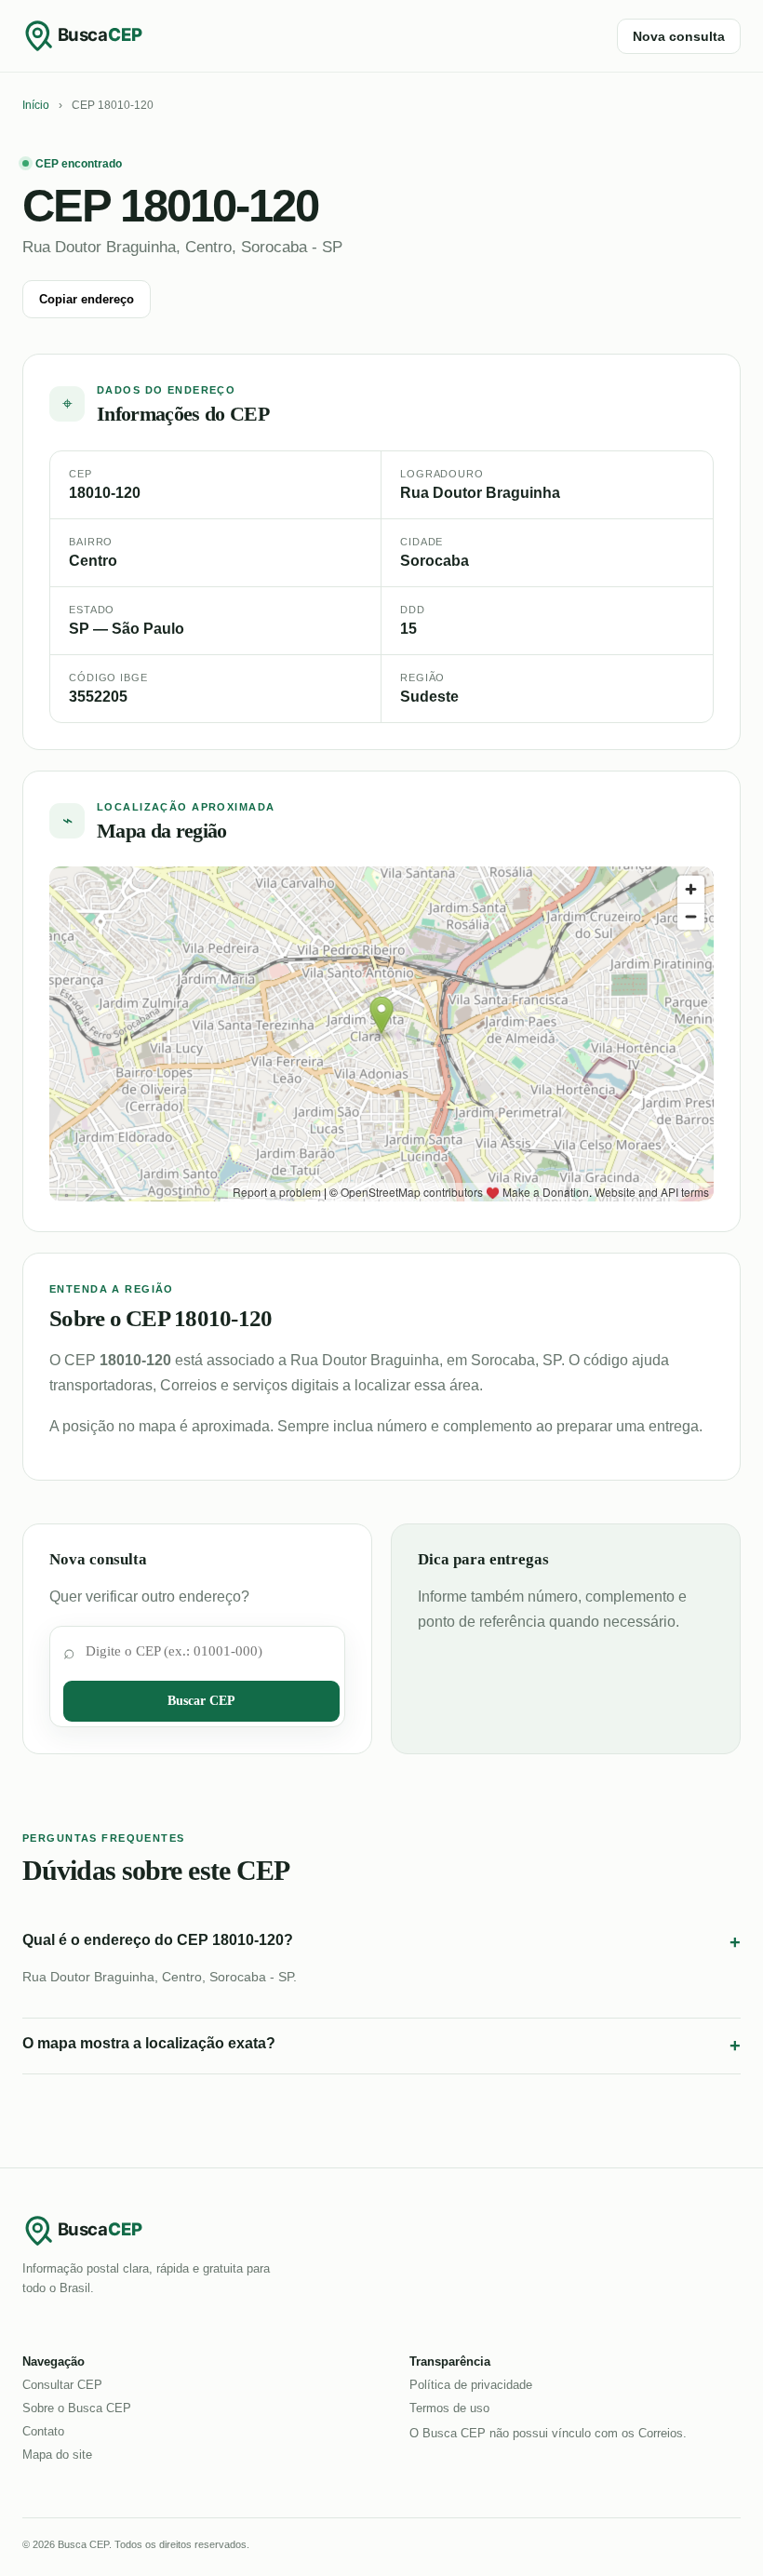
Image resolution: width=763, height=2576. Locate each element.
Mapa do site (57, 2455)
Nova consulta (679, 36)
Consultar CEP (62, 2385)
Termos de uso (449, 2408)
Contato (43, 2431)
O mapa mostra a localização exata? (381, 2046)
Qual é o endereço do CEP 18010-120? (381, 1942)
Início (36, 105)
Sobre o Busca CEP (77, 2408)
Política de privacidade (471, 2385)
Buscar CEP (201, 1701)
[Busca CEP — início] (97, 35)
